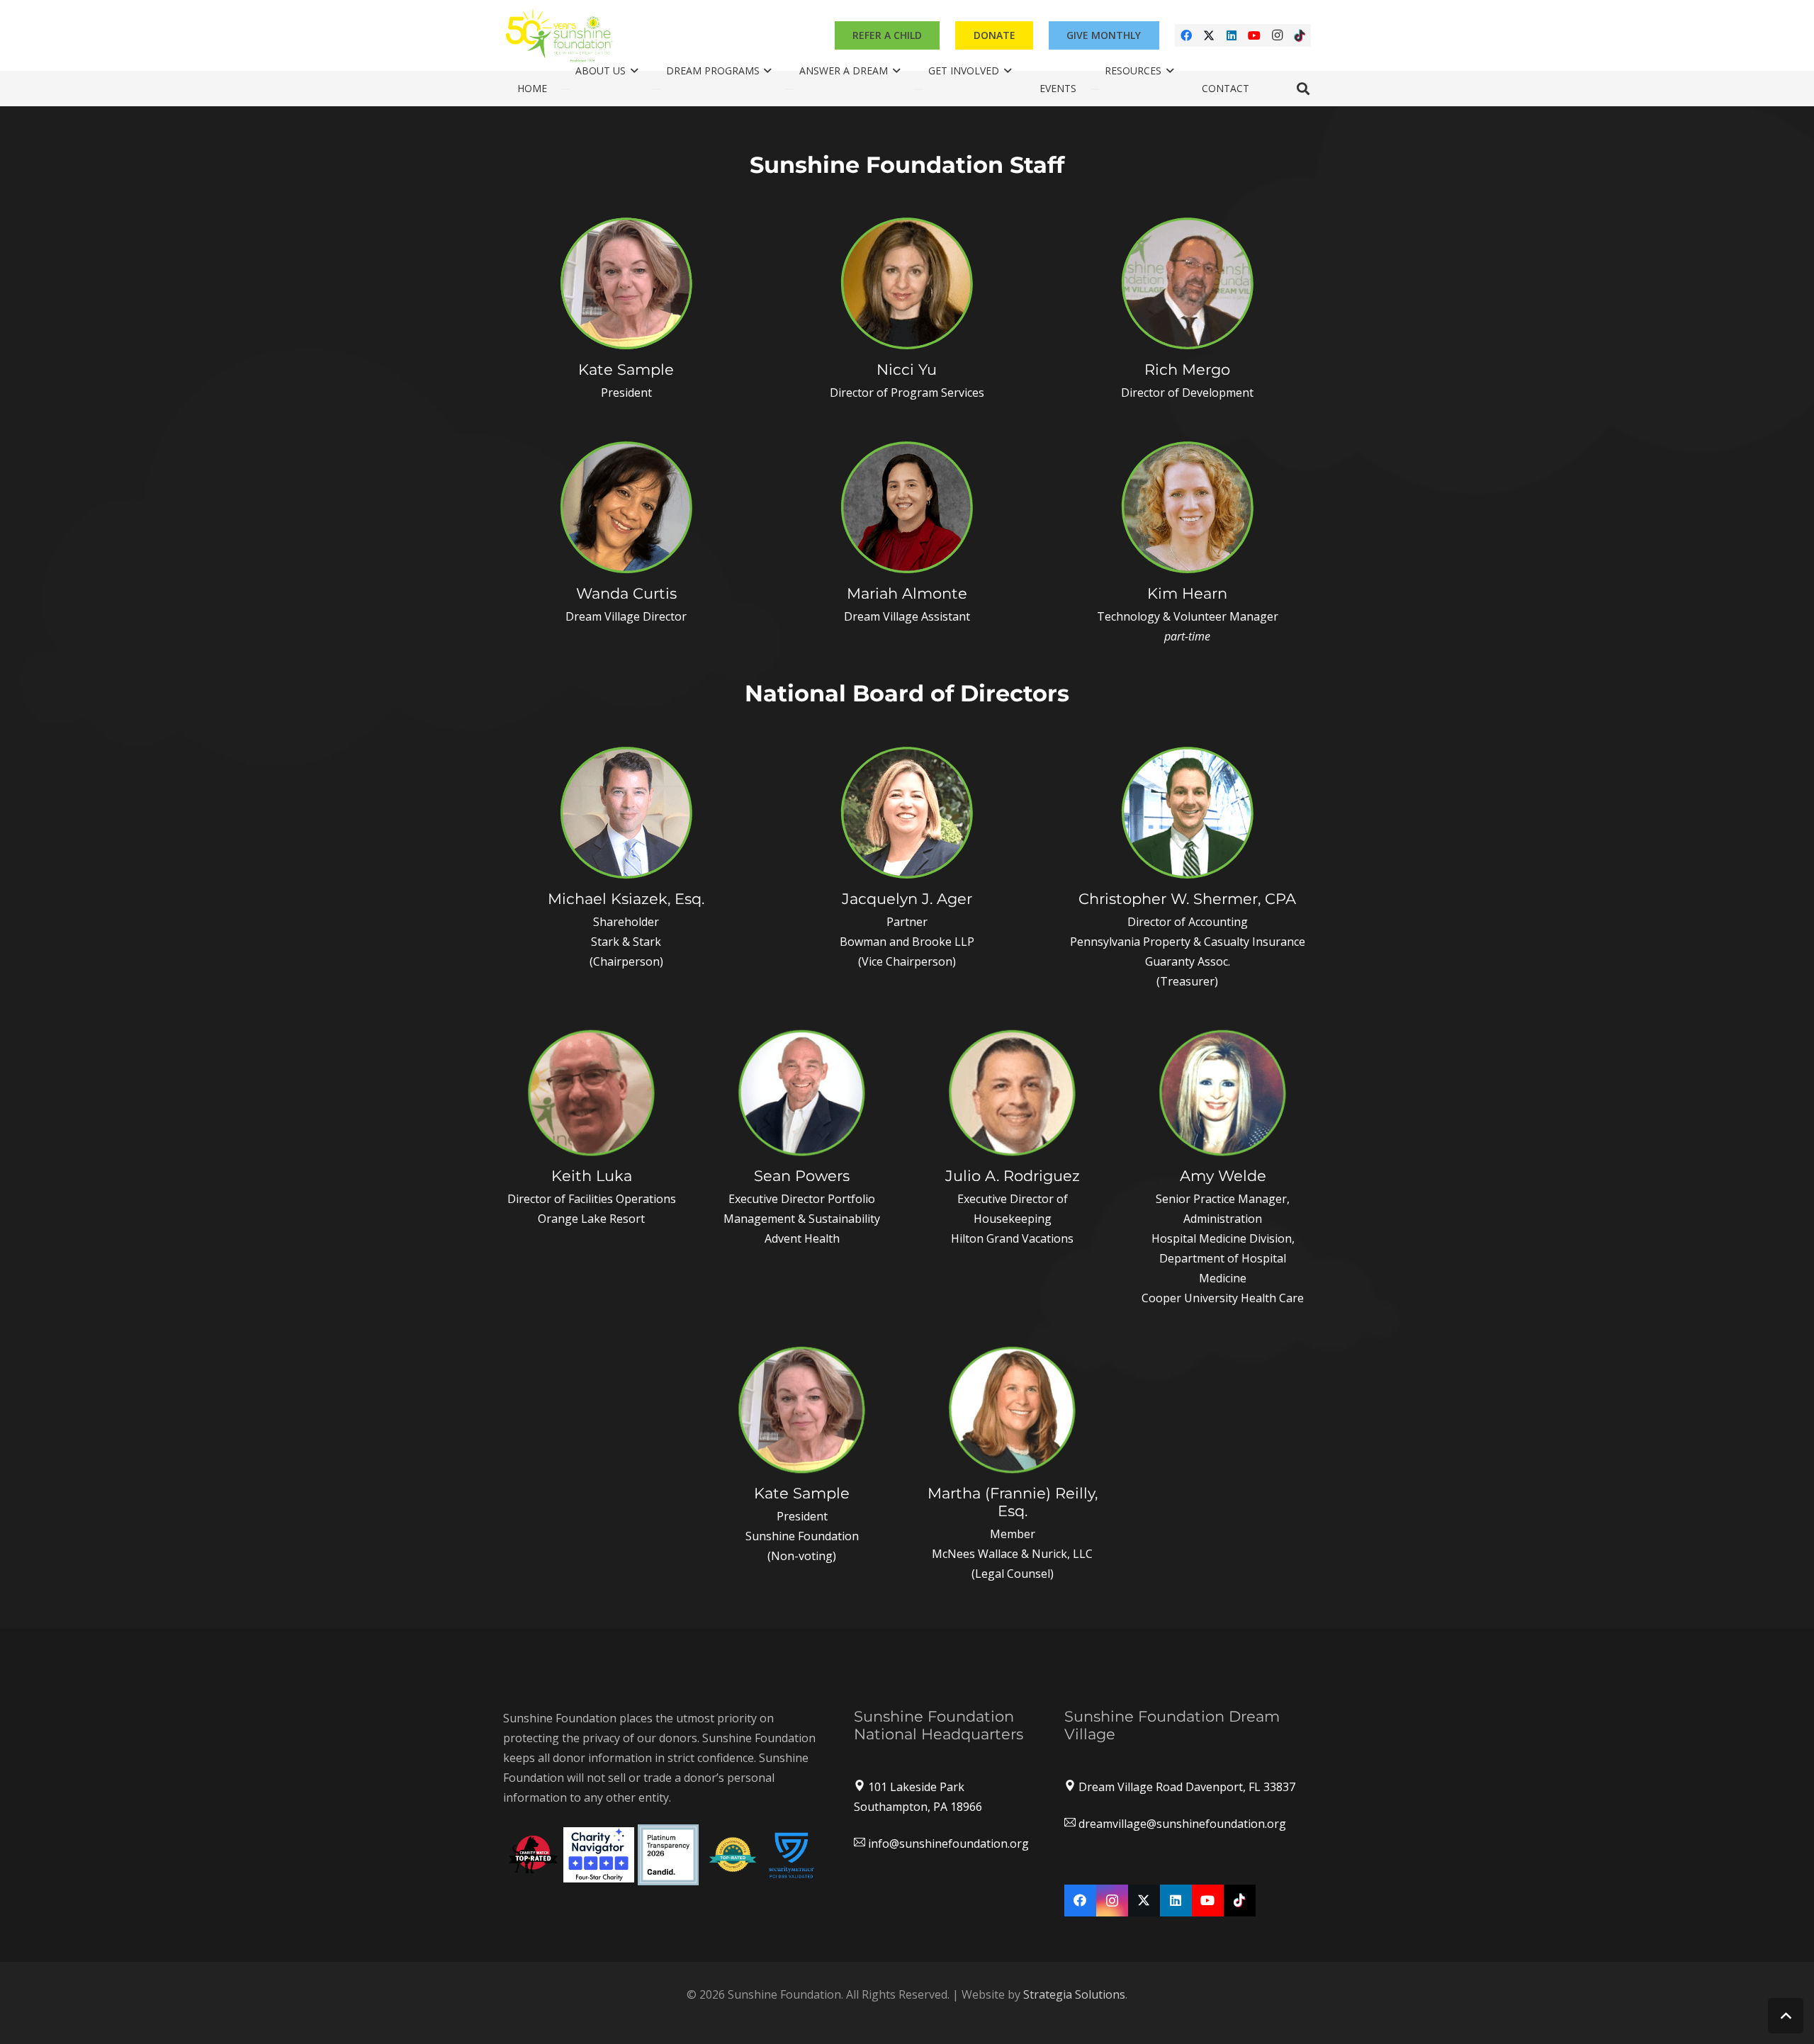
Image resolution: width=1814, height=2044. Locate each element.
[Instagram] (1277, 35)
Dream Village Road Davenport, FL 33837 (1187, 1787)
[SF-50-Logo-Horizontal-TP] (559, 35)
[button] (1303, 89)
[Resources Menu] (1095, 89)
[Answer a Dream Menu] (789, 89)
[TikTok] (1300, 35)
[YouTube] (1254, 35)
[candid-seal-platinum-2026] (668, 1855)
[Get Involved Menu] (918, 89)
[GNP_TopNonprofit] (732, 1854)
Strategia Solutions (1074, 1994)
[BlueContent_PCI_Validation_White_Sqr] (791, 1854)
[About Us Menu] (565, 89)
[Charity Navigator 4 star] (599, 1855)
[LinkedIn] (1232, 35)
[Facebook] (1186, 35)
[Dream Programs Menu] (656, 89)
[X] (1209, 35)
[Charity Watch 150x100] (533, 1854)
